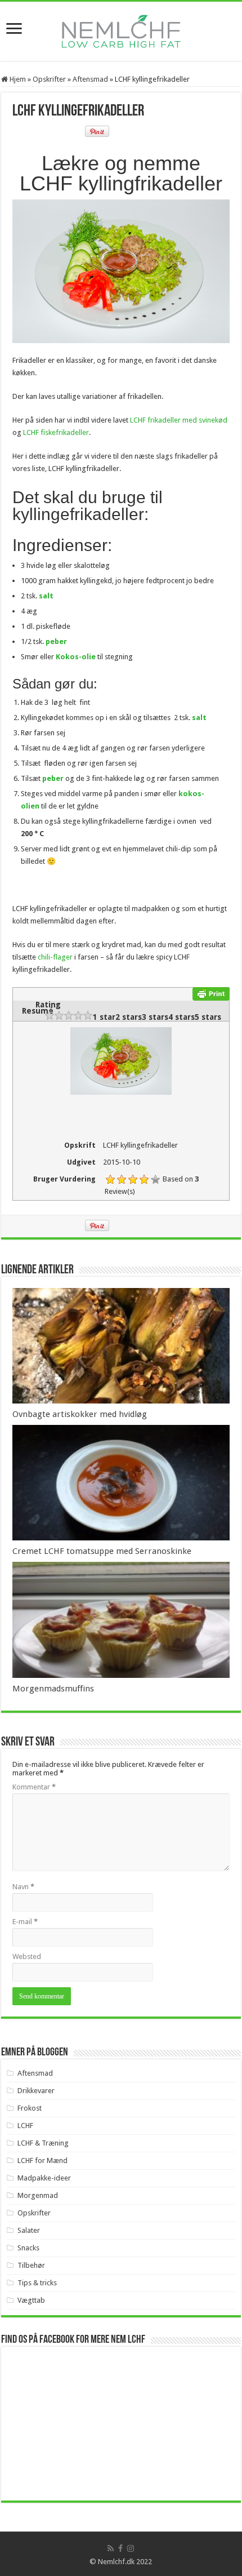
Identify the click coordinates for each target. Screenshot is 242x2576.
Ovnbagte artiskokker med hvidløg (80, 1414)
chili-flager (55, 957)
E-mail (25, 1922)
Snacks (28, 2248)
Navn (23, 1887)
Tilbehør (31, 2265)
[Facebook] (120, 2548)
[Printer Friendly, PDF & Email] (211, 993)
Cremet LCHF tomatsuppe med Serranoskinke (102, 1551)
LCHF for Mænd (42, 2160)
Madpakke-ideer (44, 2178)
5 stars (208, 1017)
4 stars (181, 1017)
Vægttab (31, 2300)
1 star (104, 1017)
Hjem (17, 79)
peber (56, 641)
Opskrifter (49, 79)
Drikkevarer (36, 2091)
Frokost (30, 2108)
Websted (27, 1957)
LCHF (25, 2126)
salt (46, 596)
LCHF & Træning (43, 2143)
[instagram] (131, 2548)
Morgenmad (38, 2195)
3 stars (155, 1017)
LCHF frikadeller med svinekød (179, 420)
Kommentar (34, 1787)
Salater (29, 2230)
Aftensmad (90, 79)
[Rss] (111, 2548)
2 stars (129, 1017)
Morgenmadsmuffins (53, 1689)
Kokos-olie (76, 657)
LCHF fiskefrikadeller (56, 432)
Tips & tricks (37, 2283)
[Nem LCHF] (121, 31)
